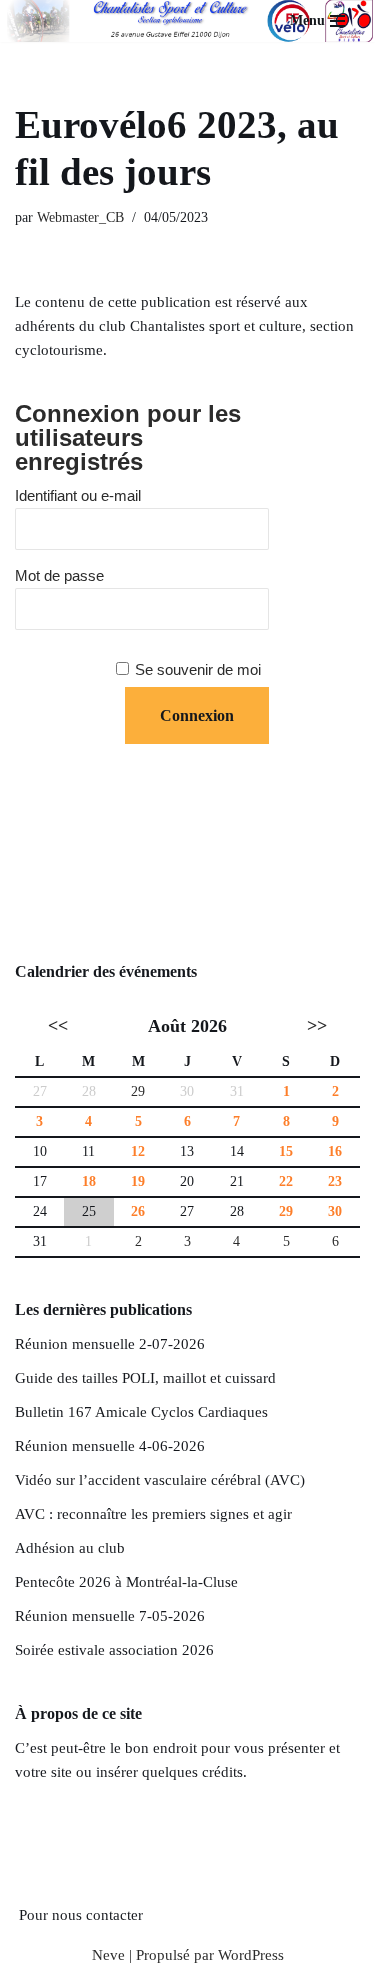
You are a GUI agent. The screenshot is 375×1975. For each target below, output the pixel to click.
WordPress (251, 1955)
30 (335, 1211)
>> (317, 1026)
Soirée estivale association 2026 (114, 1650)
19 (138, 1181)
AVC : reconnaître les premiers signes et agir (153, 1514)
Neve (108, 1955)
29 (138, 1091)
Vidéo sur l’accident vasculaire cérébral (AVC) (160, 1480)
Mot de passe (59, 575)
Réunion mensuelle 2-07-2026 (110, 1344)
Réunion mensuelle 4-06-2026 (110, 1446)
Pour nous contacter (81, 1915)
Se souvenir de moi (198, 669)
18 (89, 1181)
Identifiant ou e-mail (78, 495)
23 (335, 1181)
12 (138, 1151)
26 (138, 1211)
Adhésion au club (70, 1548)
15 (286, 1151)
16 (335, 1151)
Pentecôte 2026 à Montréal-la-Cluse (126, 1582)
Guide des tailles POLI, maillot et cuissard (145, 1378)
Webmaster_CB (80, 217)
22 (286, 1181)
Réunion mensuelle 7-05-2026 (110, 1616)
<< (58, 1026)
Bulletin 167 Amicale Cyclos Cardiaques (141, 1412)
